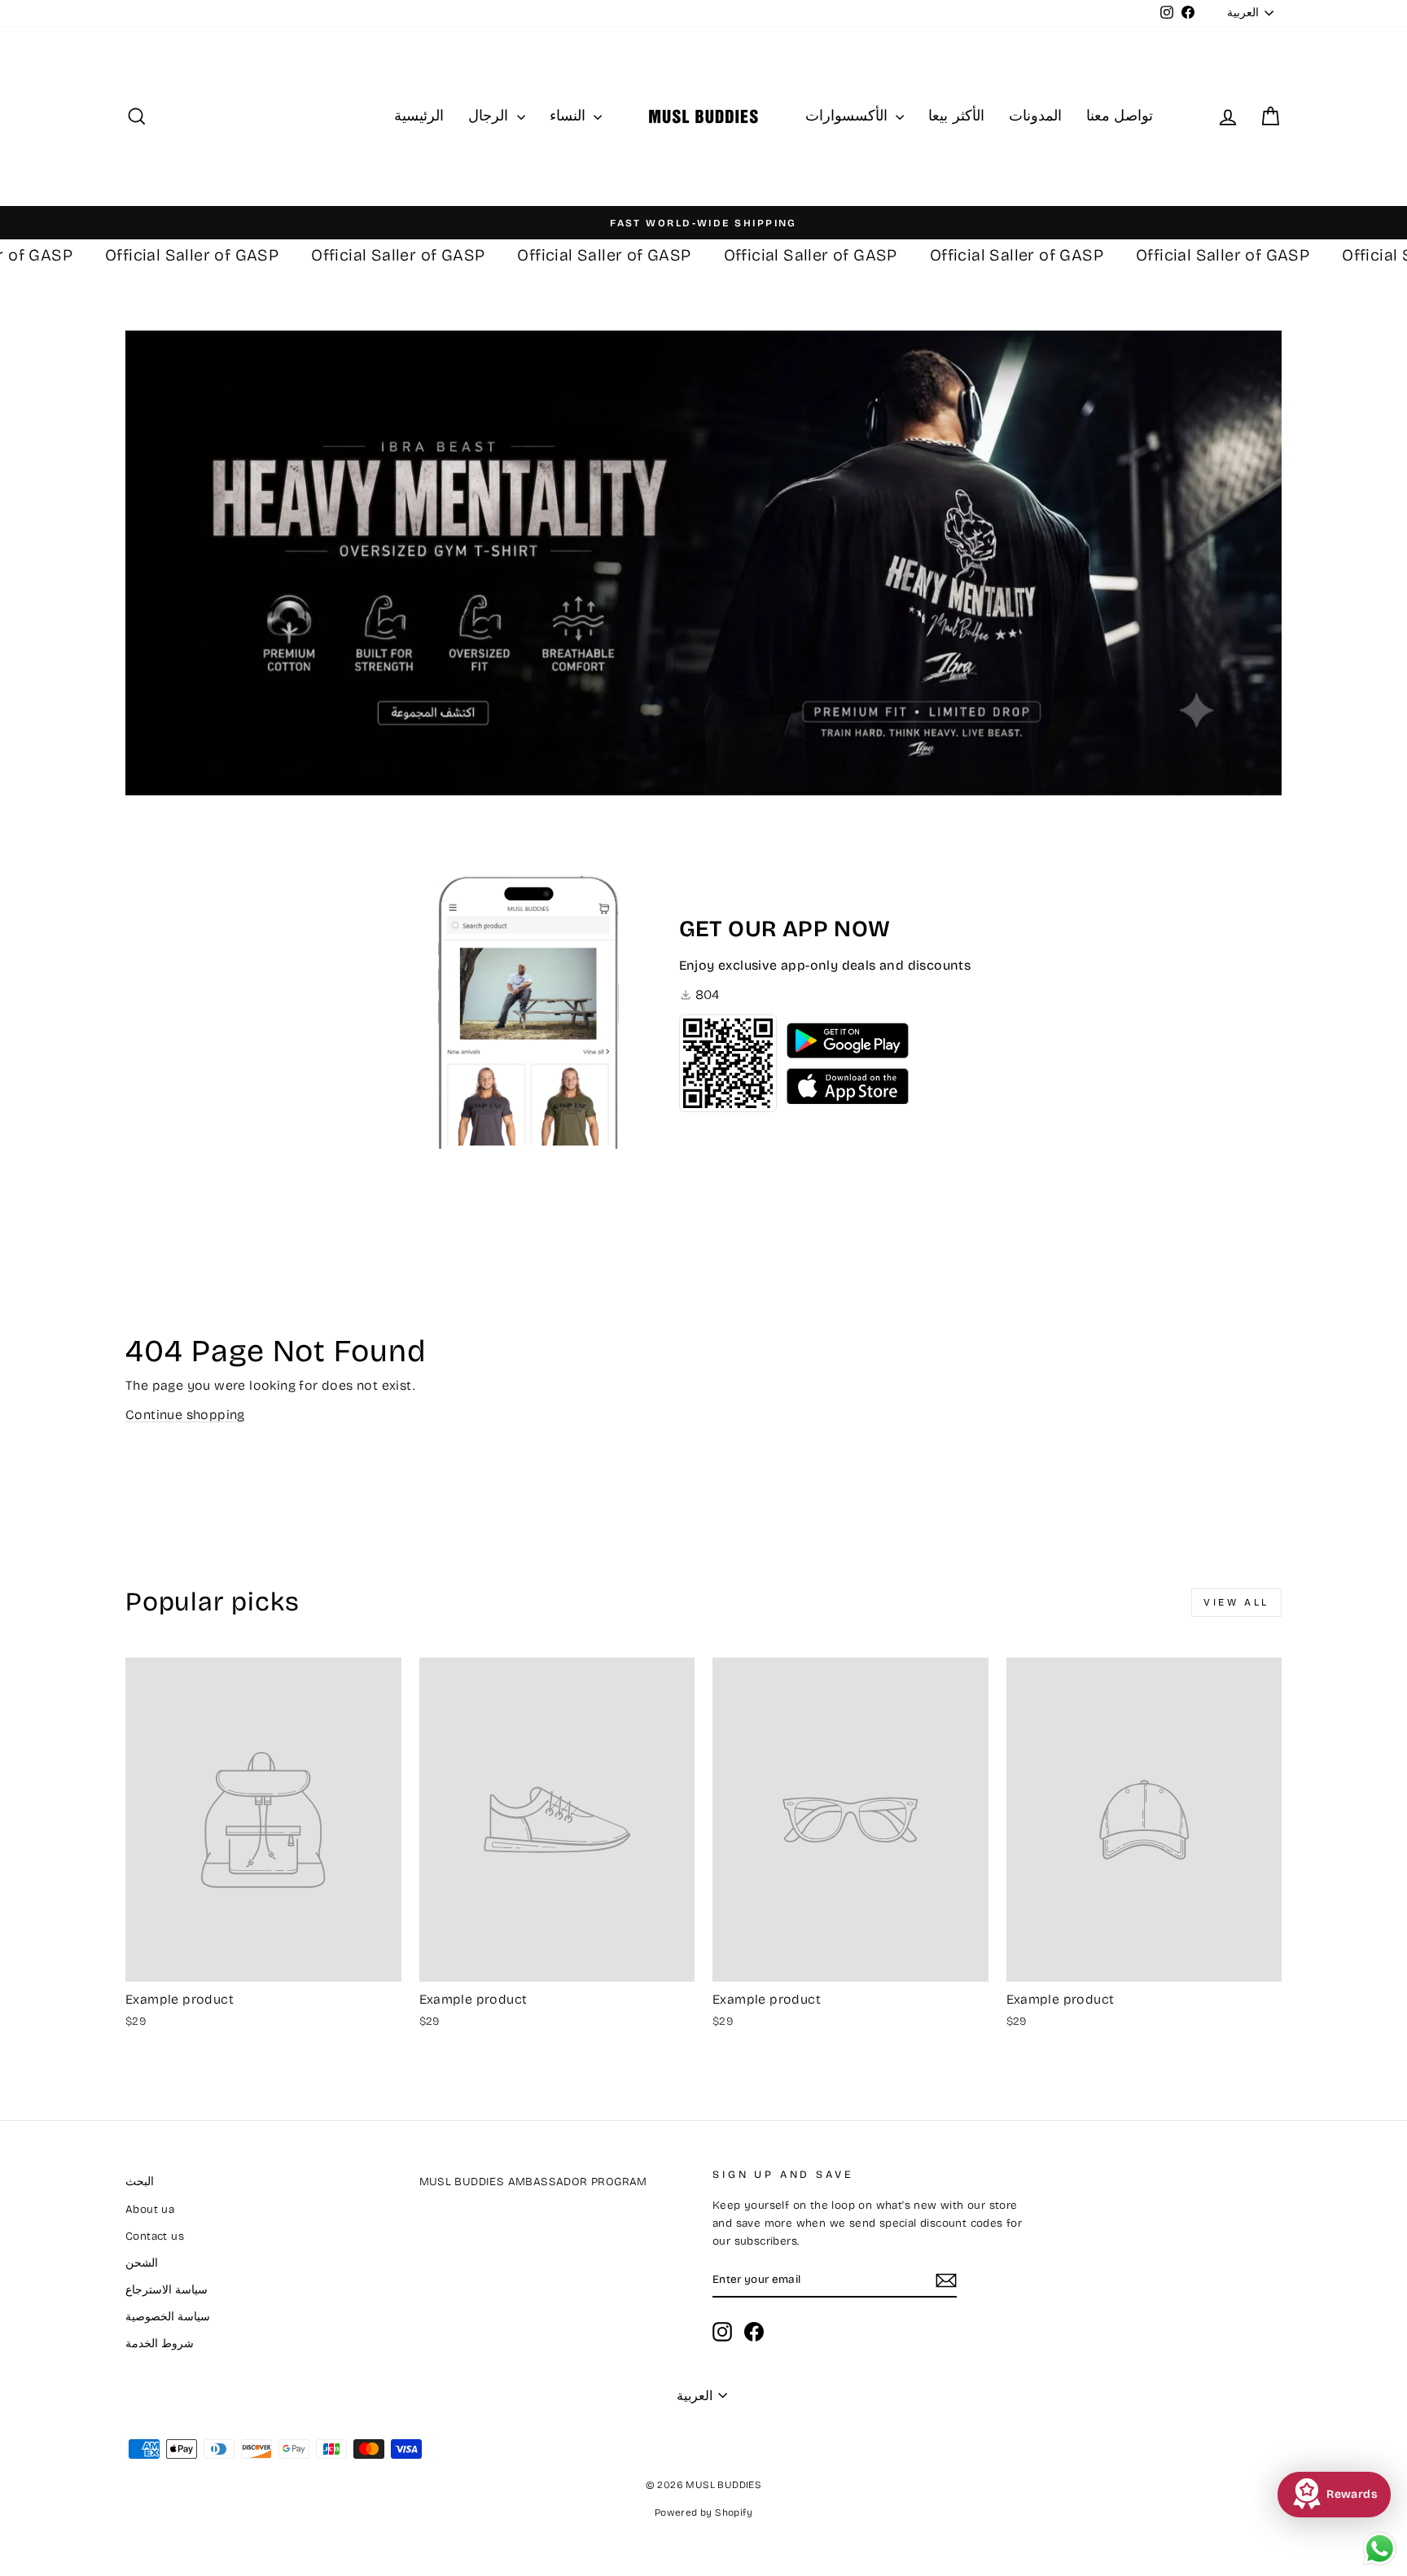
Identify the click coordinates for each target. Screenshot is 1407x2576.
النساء (570, 116)
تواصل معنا (1120, 116)
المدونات (1035, 116)
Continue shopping (185, 1415)
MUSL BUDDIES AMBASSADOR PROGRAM (533, 2182)
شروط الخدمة (160, 2344)
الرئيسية (419, 116)
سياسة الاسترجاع (167, 2290)
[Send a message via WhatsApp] (1380, 2549)
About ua (150, 2209)
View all (1236, 1602)
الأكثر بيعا (956, 116)
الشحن (142, 2263)
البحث (140, 2182)
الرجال (490, 116)
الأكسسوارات (848, 116)
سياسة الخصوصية (168, 2317)
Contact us (155, 2236)
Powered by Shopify (703, 2512)
